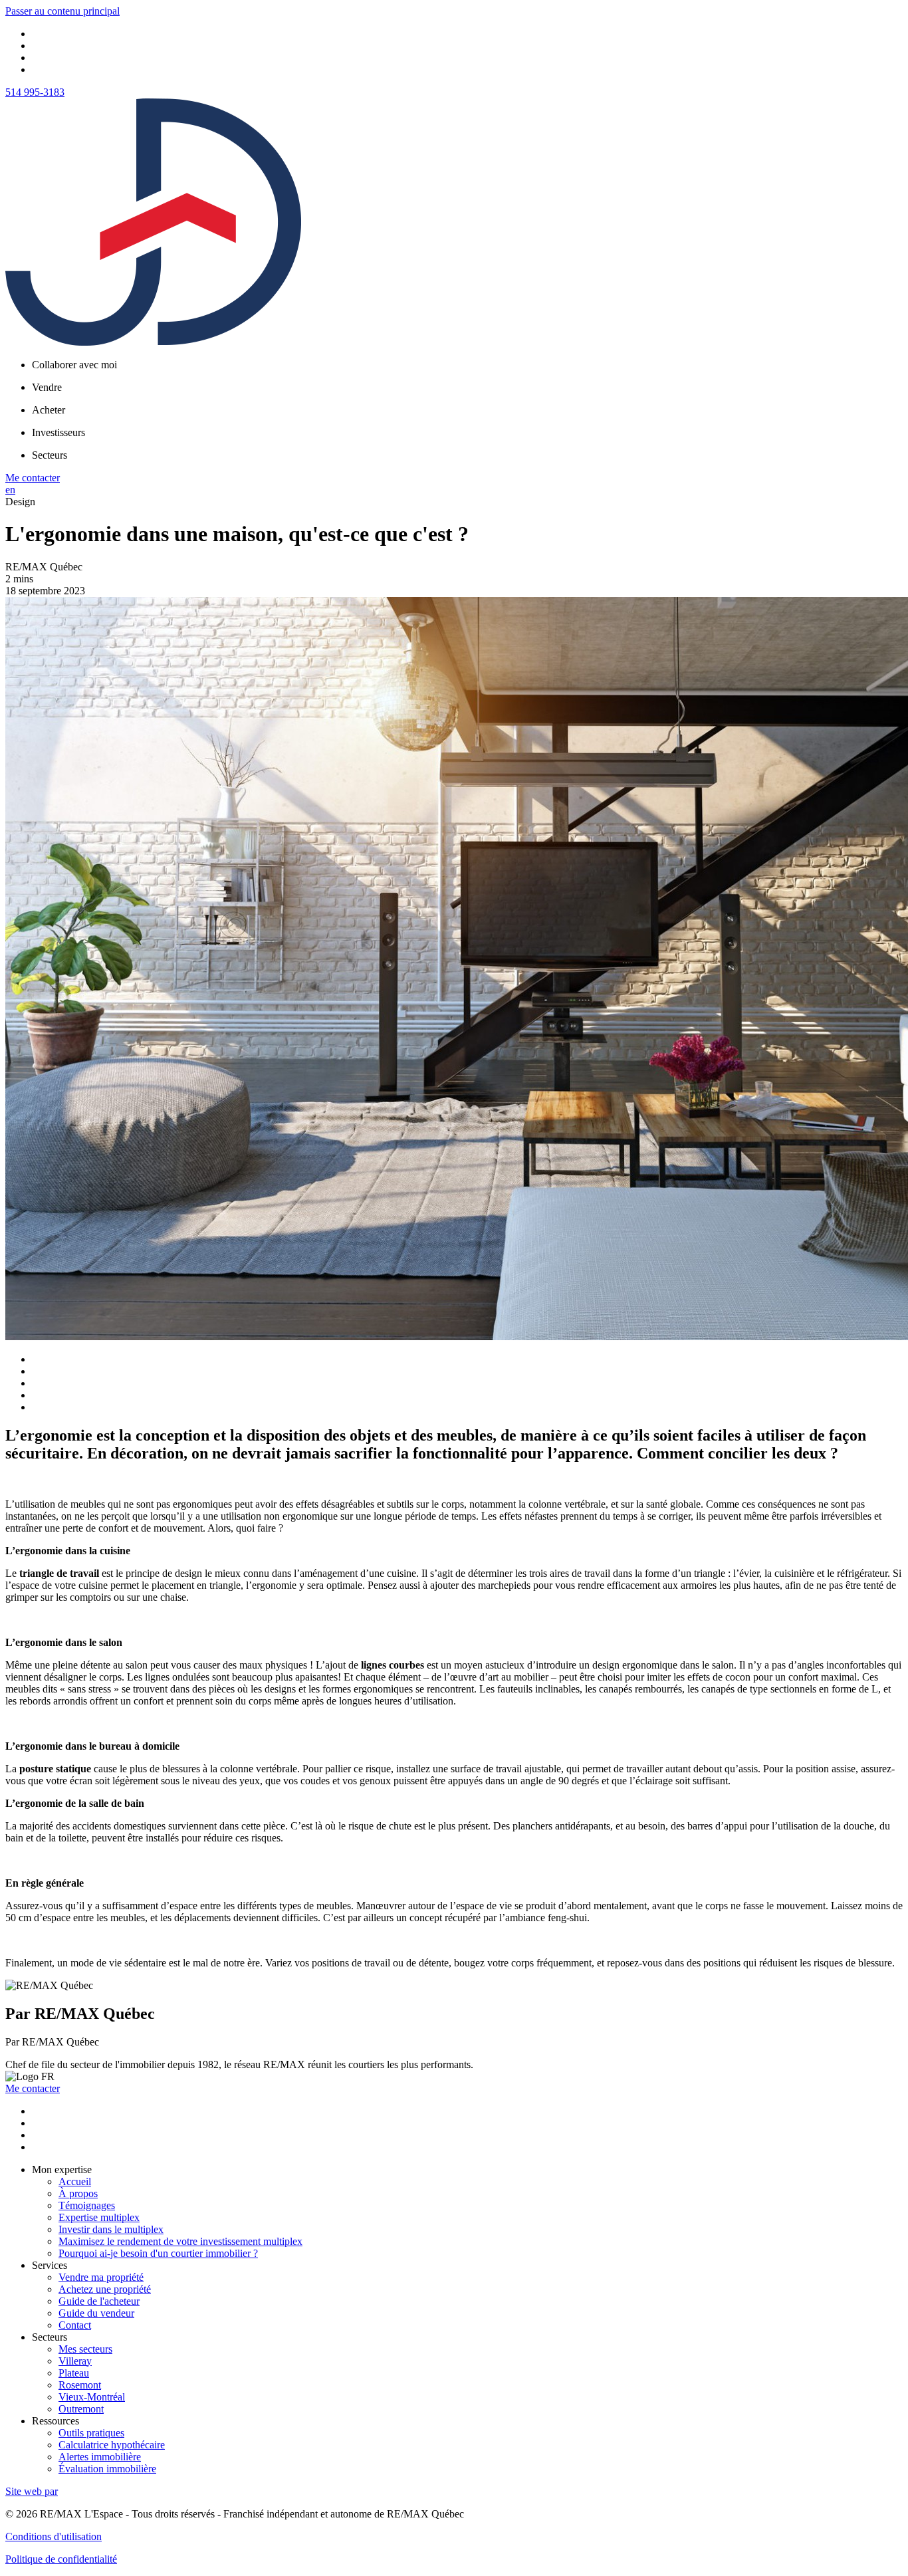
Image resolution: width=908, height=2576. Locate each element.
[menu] (467, 365)
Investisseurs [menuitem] (58, 432)
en (10, 490)
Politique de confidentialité (61, 2559)
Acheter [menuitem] (49, 410)
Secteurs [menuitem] (50, 455)
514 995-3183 (35, 92)
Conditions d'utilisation (54, 2536)
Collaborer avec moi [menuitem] (74, 365)
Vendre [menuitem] (47, 387)
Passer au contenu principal (62, 11)
